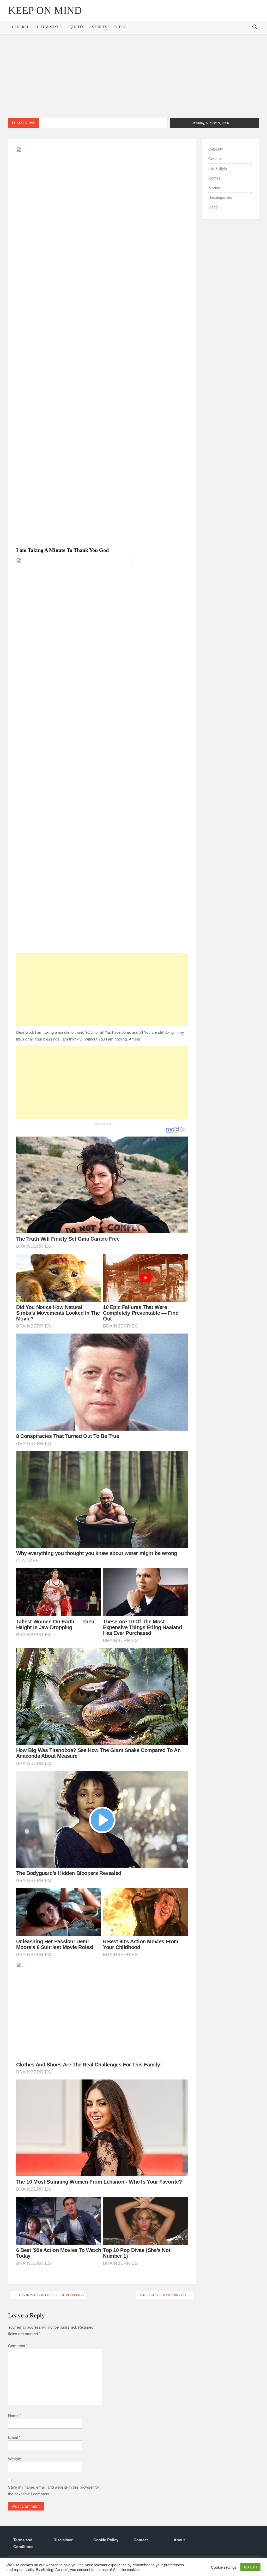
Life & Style (49, 27)
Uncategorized (220, 197)
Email (14, 2437)
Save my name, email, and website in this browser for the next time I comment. (54, 2490)
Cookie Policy (106, 2540)
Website (15, 2459)
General (21, 27)
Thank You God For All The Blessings (51, 2295)
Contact (141, 2540)
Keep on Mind (45, 10)
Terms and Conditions (23, 2543)
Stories (100, 27)
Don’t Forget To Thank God (162, 2295)
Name (15, 2415)
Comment (18, 2345)
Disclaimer (63, 2540)
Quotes (77, 27)
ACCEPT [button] (250, 2567)
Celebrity (216, 149)
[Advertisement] (133, 76)
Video (121, 27)
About (179, 2540)
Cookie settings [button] (224, 2567)
